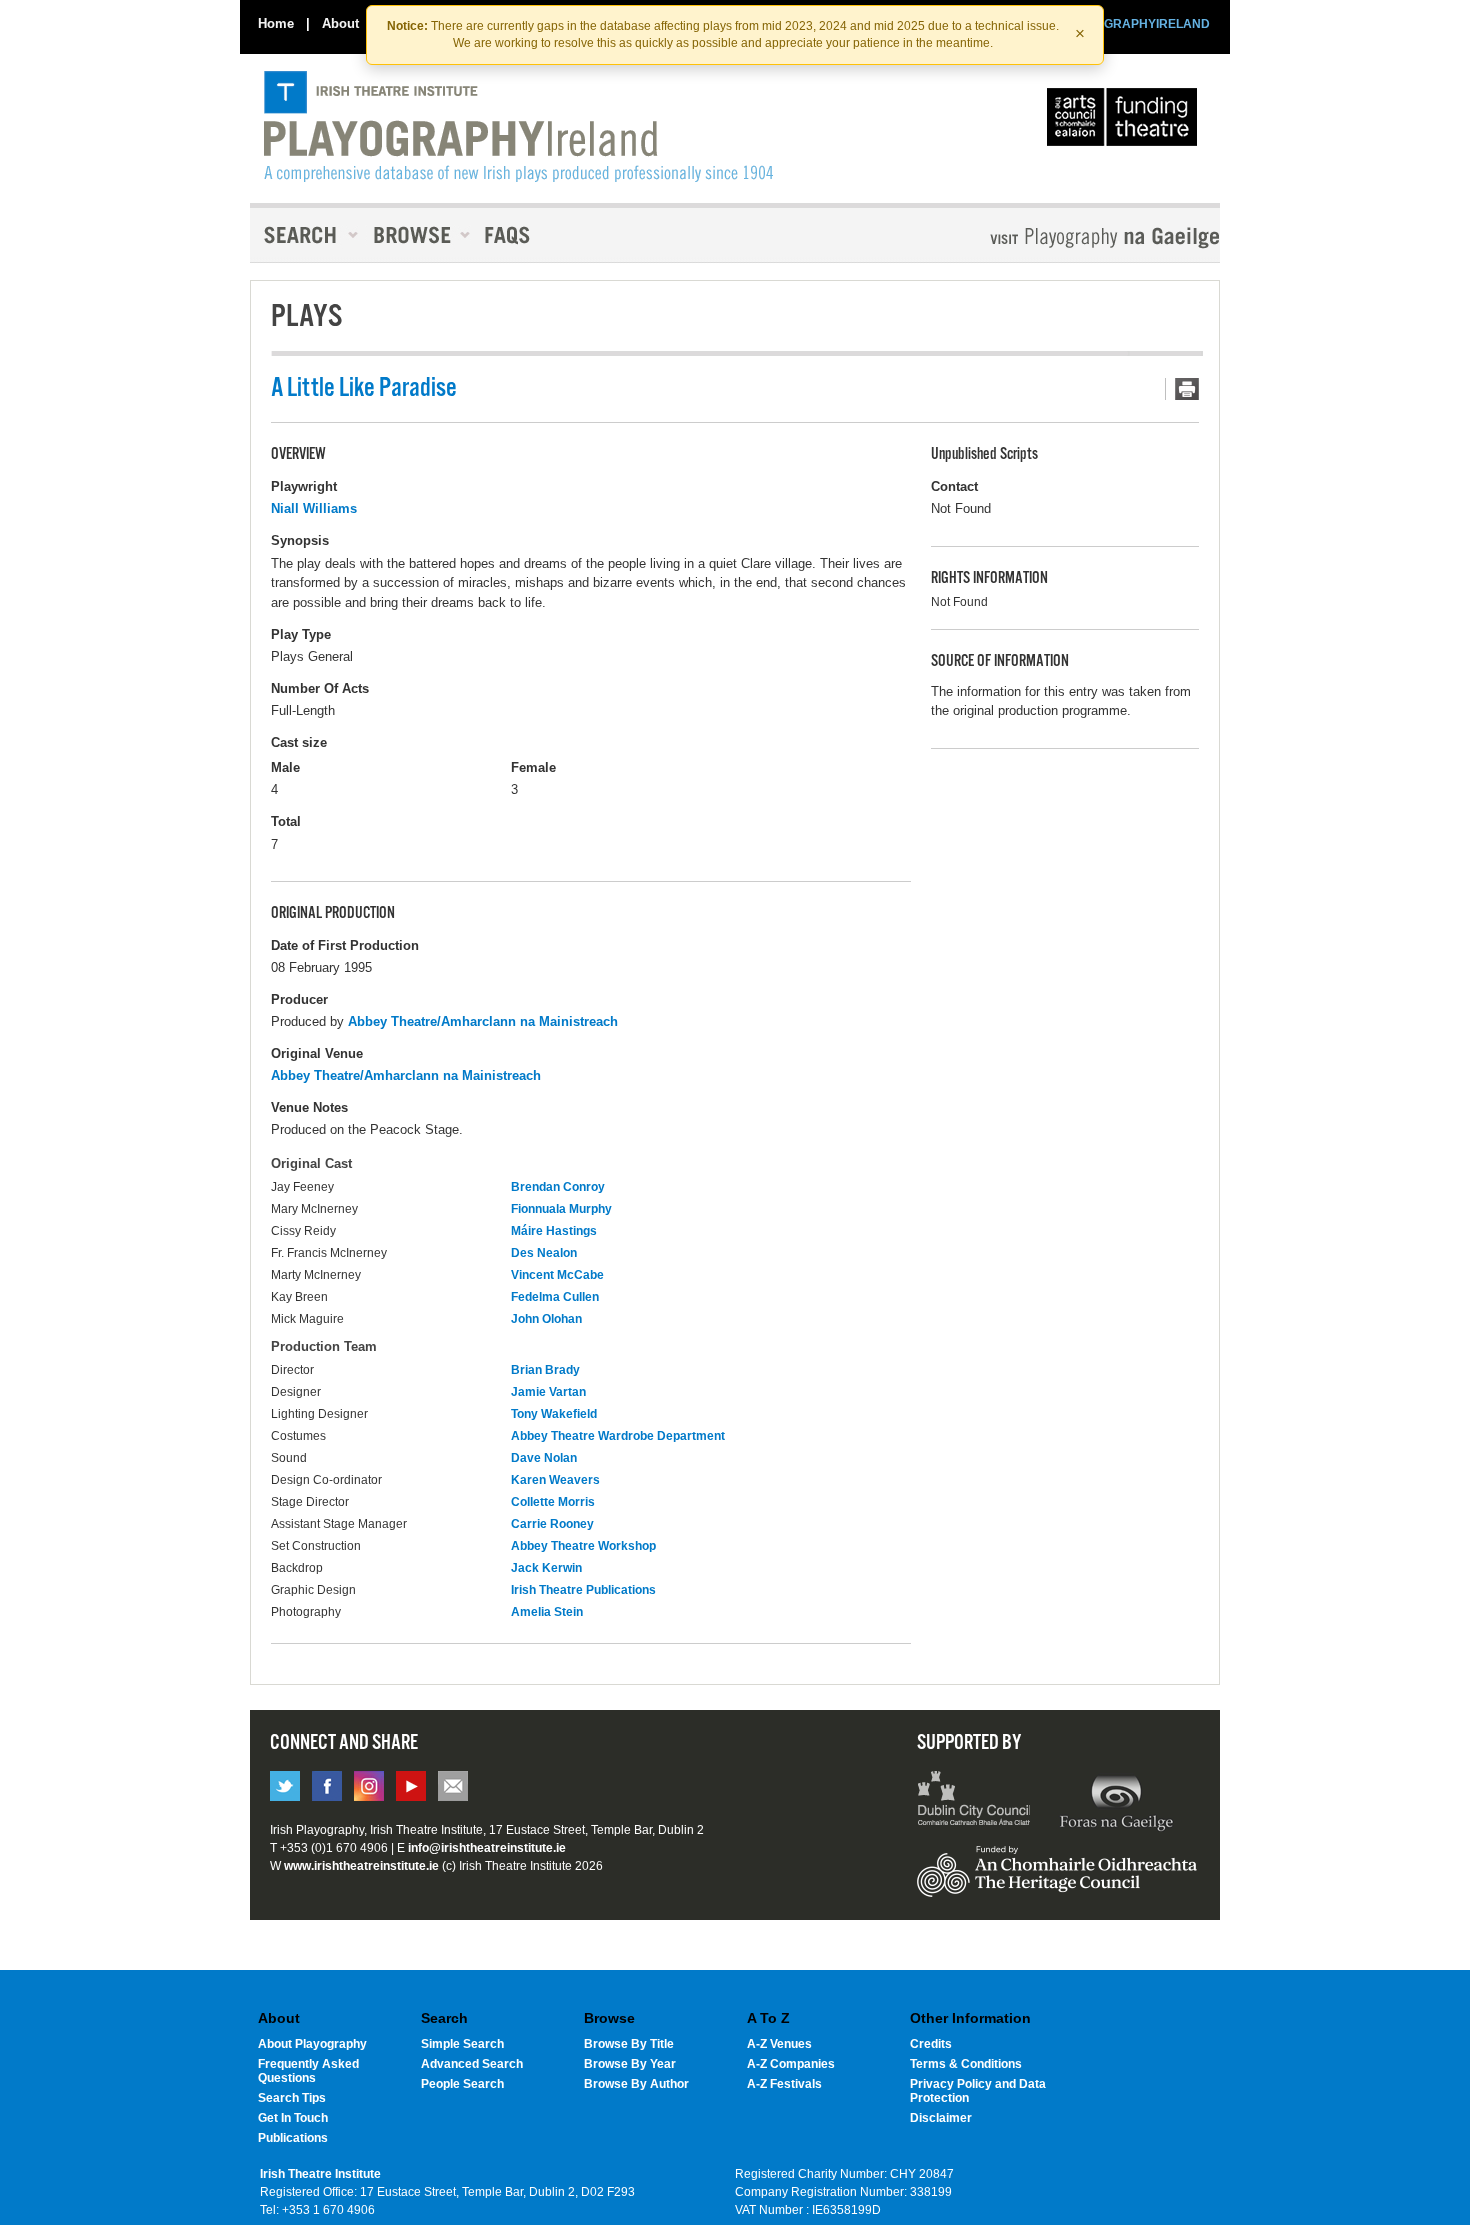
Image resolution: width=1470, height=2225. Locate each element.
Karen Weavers (555, 1480)
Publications (293, 2138)
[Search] (305, 235)
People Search (462, 2084)
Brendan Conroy (558, 1187)
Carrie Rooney (552, 1524)
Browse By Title (629, 2044)
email (453, 1786)
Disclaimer (941, 2118)
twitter (285, 1786)
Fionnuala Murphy (561, 1209)
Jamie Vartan (548, 1392)
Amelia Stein (547, 1612)
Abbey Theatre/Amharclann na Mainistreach (483, 1021)
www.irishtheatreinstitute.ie (361, 1866)
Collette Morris (553, 1502)
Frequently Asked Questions (308, 2071)
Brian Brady (545, 1370)
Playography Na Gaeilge (1047, 237)
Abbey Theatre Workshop (583, 1546)
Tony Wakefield (554, 1414)
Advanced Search (472, 2064)
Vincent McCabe (557, 1275)
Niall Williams (314, 508)
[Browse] (415, 235)
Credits (931, 2044)
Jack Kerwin (546, 1568)
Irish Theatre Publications (583, 1590)
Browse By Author (636, 2084)
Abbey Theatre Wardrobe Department (618, 1436)
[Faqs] (509, 235)
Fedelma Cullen (555, 1297)
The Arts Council (1126, 122)
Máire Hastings (554, 1231)
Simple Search (462, 2044)
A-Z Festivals (784, 2084)
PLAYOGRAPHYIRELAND (1137, 24)
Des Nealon (544, 1253)
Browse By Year (630, 2064)
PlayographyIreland (518, 127)
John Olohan (546, 1319)
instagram (369, 1786)
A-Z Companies (791, 2064)
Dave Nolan (544, 1458)
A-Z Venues (779, 2044)
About (340, 23)
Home (276, 23)
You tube (411, 1786)
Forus (1116, 1801)
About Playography (312, 2044)
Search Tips (292, 2098)
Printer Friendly (1182, 389)
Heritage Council (1057, 1881)
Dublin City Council (974, 1801)
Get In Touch (293, 2118)
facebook (327, 1786)
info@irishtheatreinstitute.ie (487, 1848)
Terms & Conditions (966, 2064)
